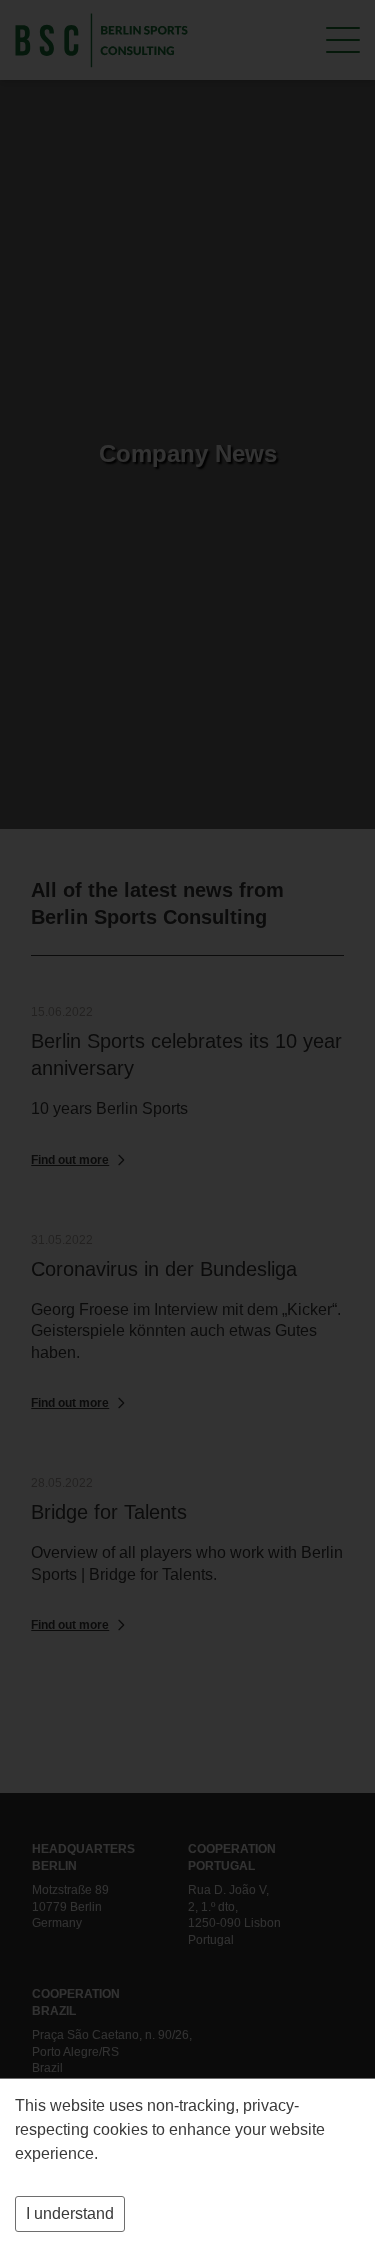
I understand (70, 2213)
